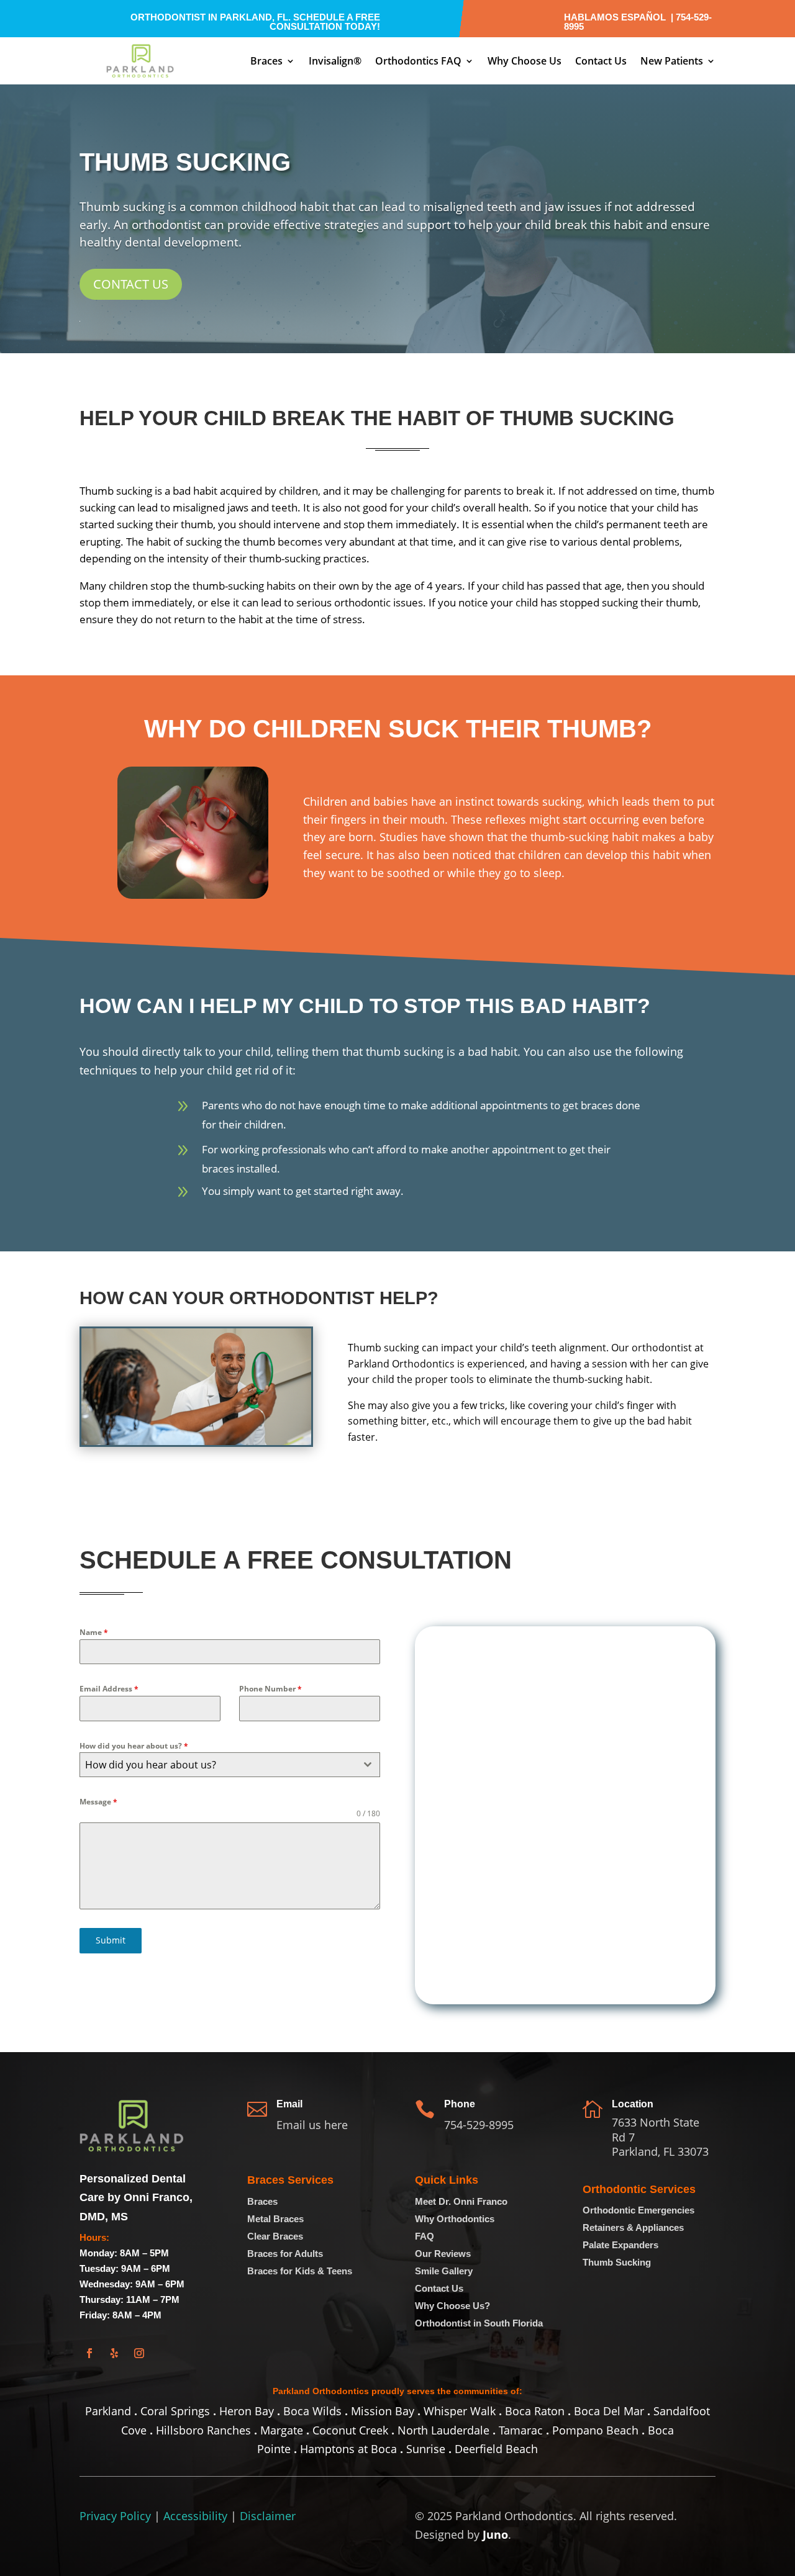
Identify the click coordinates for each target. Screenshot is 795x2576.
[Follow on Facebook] (89, 2353)
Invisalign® (335, 61)
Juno (495, 2534)
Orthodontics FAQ (418, 61)
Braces (266, 61)
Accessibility (195, 2516)
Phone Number (270, 1689)
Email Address (109, 1689)
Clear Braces (275, 2236)
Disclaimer (268, 2516)
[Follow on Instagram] (139, 2353)
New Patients (672, 61)
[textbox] (218, 1765)
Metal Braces (275, 2219)
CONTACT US (131, 284)
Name (94, 1632)
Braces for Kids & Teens (300, 2271)
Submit (111, 1940)
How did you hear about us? (134, 1746)
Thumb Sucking (617, 2262)
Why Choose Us (525, 61)
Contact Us (601, 61)
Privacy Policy (115, 2516)
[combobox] (230, 1765)
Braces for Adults (285, 2254)
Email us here (312, 2125)
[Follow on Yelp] (114, 2353)
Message (98, 1802)
